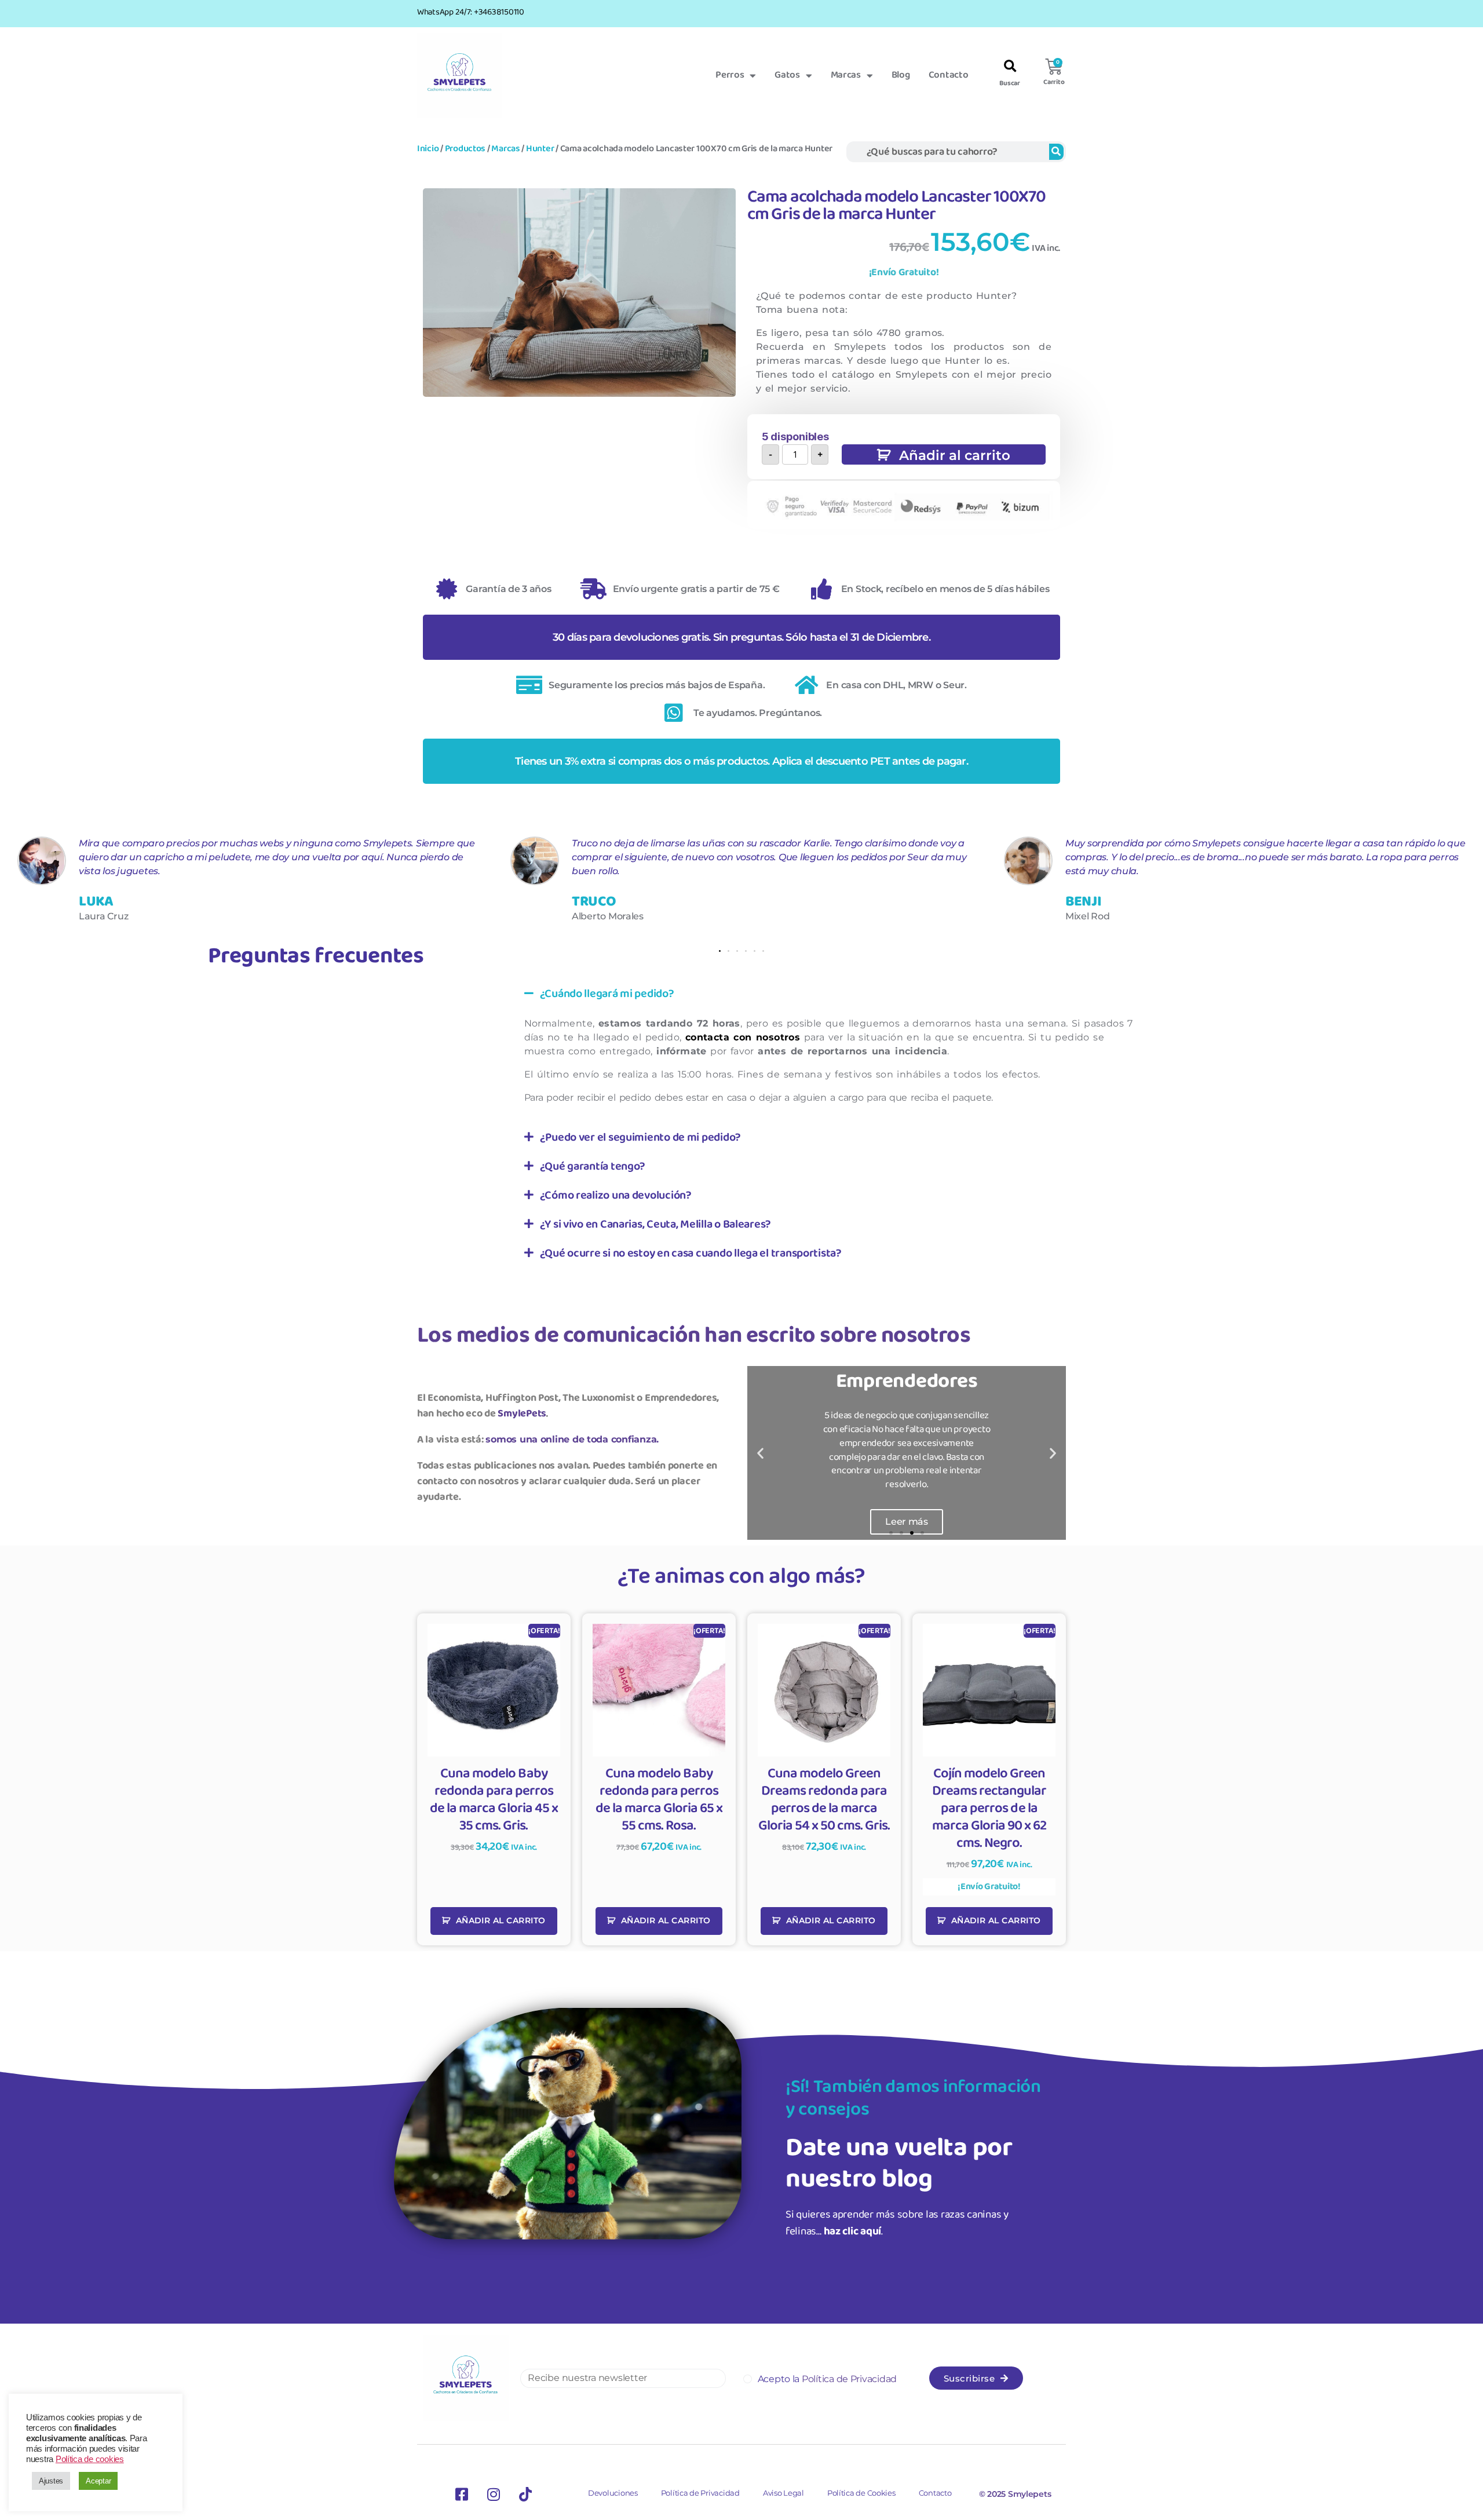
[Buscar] (1056, 152)
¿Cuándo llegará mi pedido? (607, 994)
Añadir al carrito (955, 455)
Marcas (846, 75)
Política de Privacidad (700, 2493)
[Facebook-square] (462, 2494)
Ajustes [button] (51, 2481)
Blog (901, 75)
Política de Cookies (861, 2493)
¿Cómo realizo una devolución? (616, 1195)
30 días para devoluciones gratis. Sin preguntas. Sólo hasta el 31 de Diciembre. (741, 637)
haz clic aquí (853, 2232)
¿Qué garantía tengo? (593, 1166)
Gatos (787, 75)
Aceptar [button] (98, 2481)
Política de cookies (90, 2459)
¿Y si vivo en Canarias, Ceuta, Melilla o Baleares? (656, 1224)
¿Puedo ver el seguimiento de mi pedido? (640, 1137)
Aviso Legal (783, 2493)
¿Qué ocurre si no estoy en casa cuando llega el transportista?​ (691, 1253)
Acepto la (827, 2379)
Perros (730, 75)
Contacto (949, 75)
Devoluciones (613, 2493)
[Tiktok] (525, 2494)
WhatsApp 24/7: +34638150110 (471, 12)
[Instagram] (494, 2494)
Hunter (540, 149)
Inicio (428, 149)
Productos (465, 149)
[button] (1010, 67)
